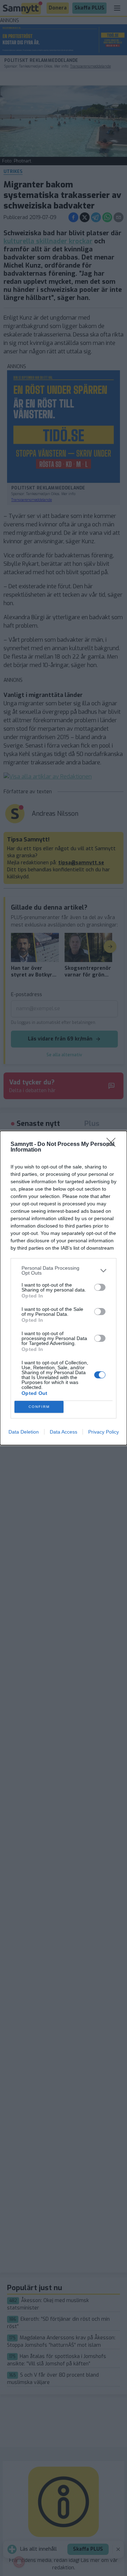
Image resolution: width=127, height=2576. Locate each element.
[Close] (113, 1145)
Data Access (64, 1432)
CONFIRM (39, 1407)
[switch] (100, 1287)
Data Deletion (24, 1432)
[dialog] (64, 1288)
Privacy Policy (104, 1432)
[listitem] (64, 1270)
